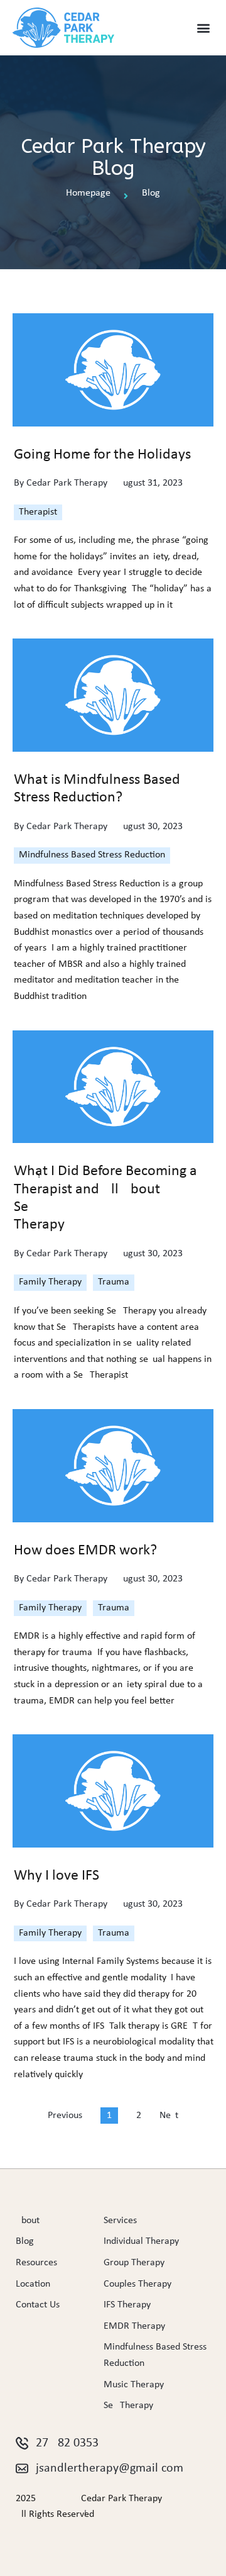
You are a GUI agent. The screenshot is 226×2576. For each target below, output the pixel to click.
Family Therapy (50, 1282)
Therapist (38, 512)
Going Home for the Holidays (102, 455)
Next (169, 2116)
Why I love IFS (56, 1876)
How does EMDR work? (85, 1551)
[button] (203, 28)
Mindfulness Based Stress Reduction (92, 855)
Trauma (114, 1282)
